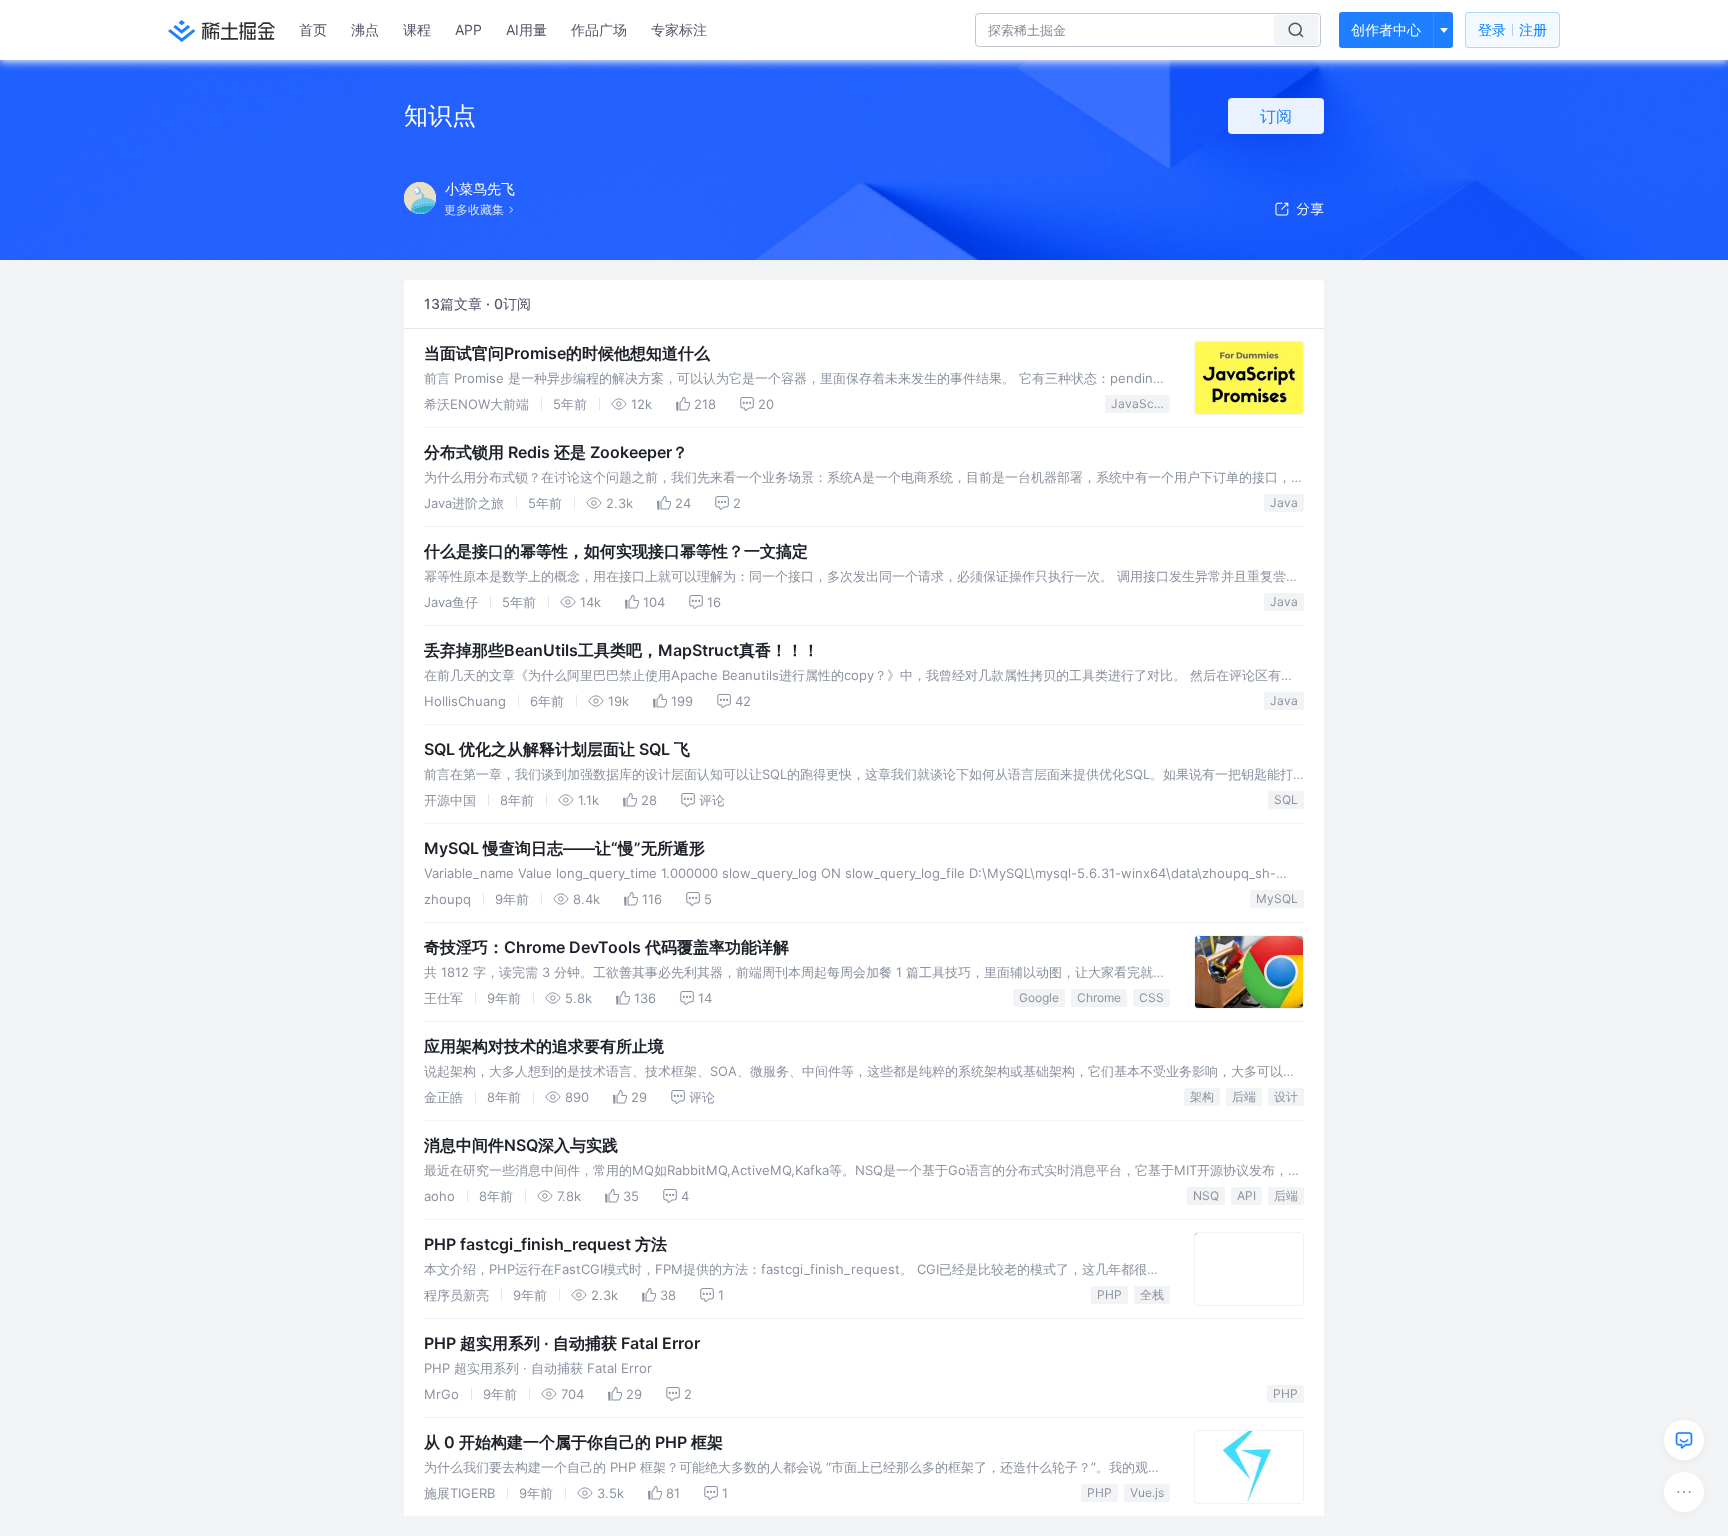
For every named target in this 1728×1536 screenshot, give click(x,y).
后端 (1244, 1096)
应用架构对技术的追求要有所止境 (544, 1046)
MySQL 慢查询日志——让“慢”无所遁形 (564, 848)
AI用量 (526, 29)
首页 (313, 29)
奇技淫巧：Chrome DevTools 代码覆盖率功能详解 (606, 947)
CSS (1151, 997)
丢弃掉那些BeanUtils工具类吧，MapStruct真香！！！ (621, 650)
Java (1284, 502)
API (1246, 1195)
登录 (1512, 29)
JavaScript (1140, 403)
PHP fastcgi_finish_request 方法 (545, 1244)
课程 (417, 29)
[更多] (1684, 1492)
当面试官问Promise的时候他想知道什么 (567, 353)
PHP (1109, 1294)
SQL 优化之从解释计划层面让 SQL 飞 (557, 749)
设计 (1286, 1096)
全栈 (1152, 1294)
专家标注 (679, 29)
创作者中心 (1386, 29)
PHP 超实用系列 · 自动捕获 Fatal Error (562, 1343)
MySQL (1277, 898)
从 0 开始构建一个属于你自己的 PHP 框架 (573, 1442)
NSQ (1206, 1195)
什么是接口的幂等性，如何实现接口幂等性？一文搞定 (616, 551)
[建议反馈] (1684, 1440)
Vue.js (1147, 1492)
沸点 (365, 29)
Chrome (1099, 997)
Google (1039, 997)
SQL (1286, 799)
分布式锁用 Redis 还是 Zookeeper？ (556, 452)
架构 (1202, 1096)
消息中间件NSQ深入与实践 (521, 1145)
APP (468, 29)
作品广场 (599, 29)
